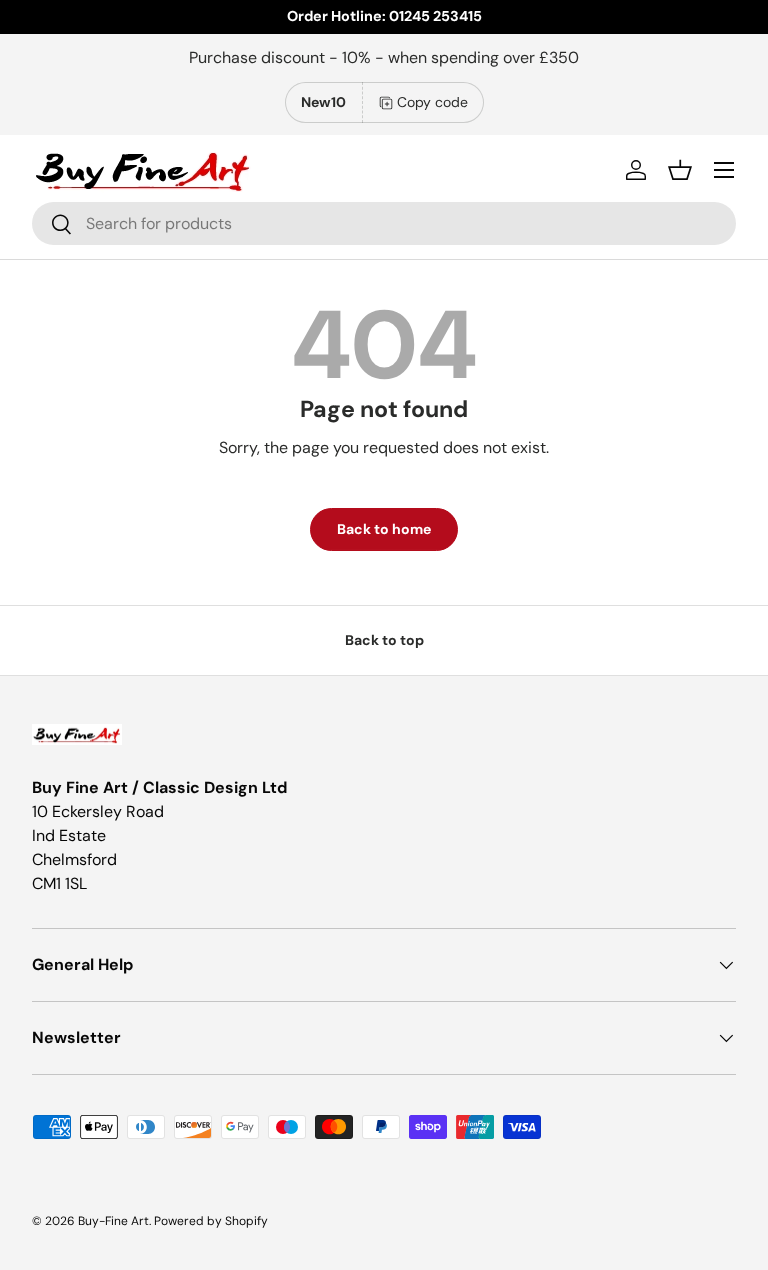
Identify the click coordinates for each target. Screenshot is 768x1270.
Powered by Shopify (211, 1221)
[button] (680, 170)
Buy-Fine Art (113, 1221)
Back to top (384, 640)
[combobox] (384, 223)
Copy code (432, 102)
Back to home (384, 529)
